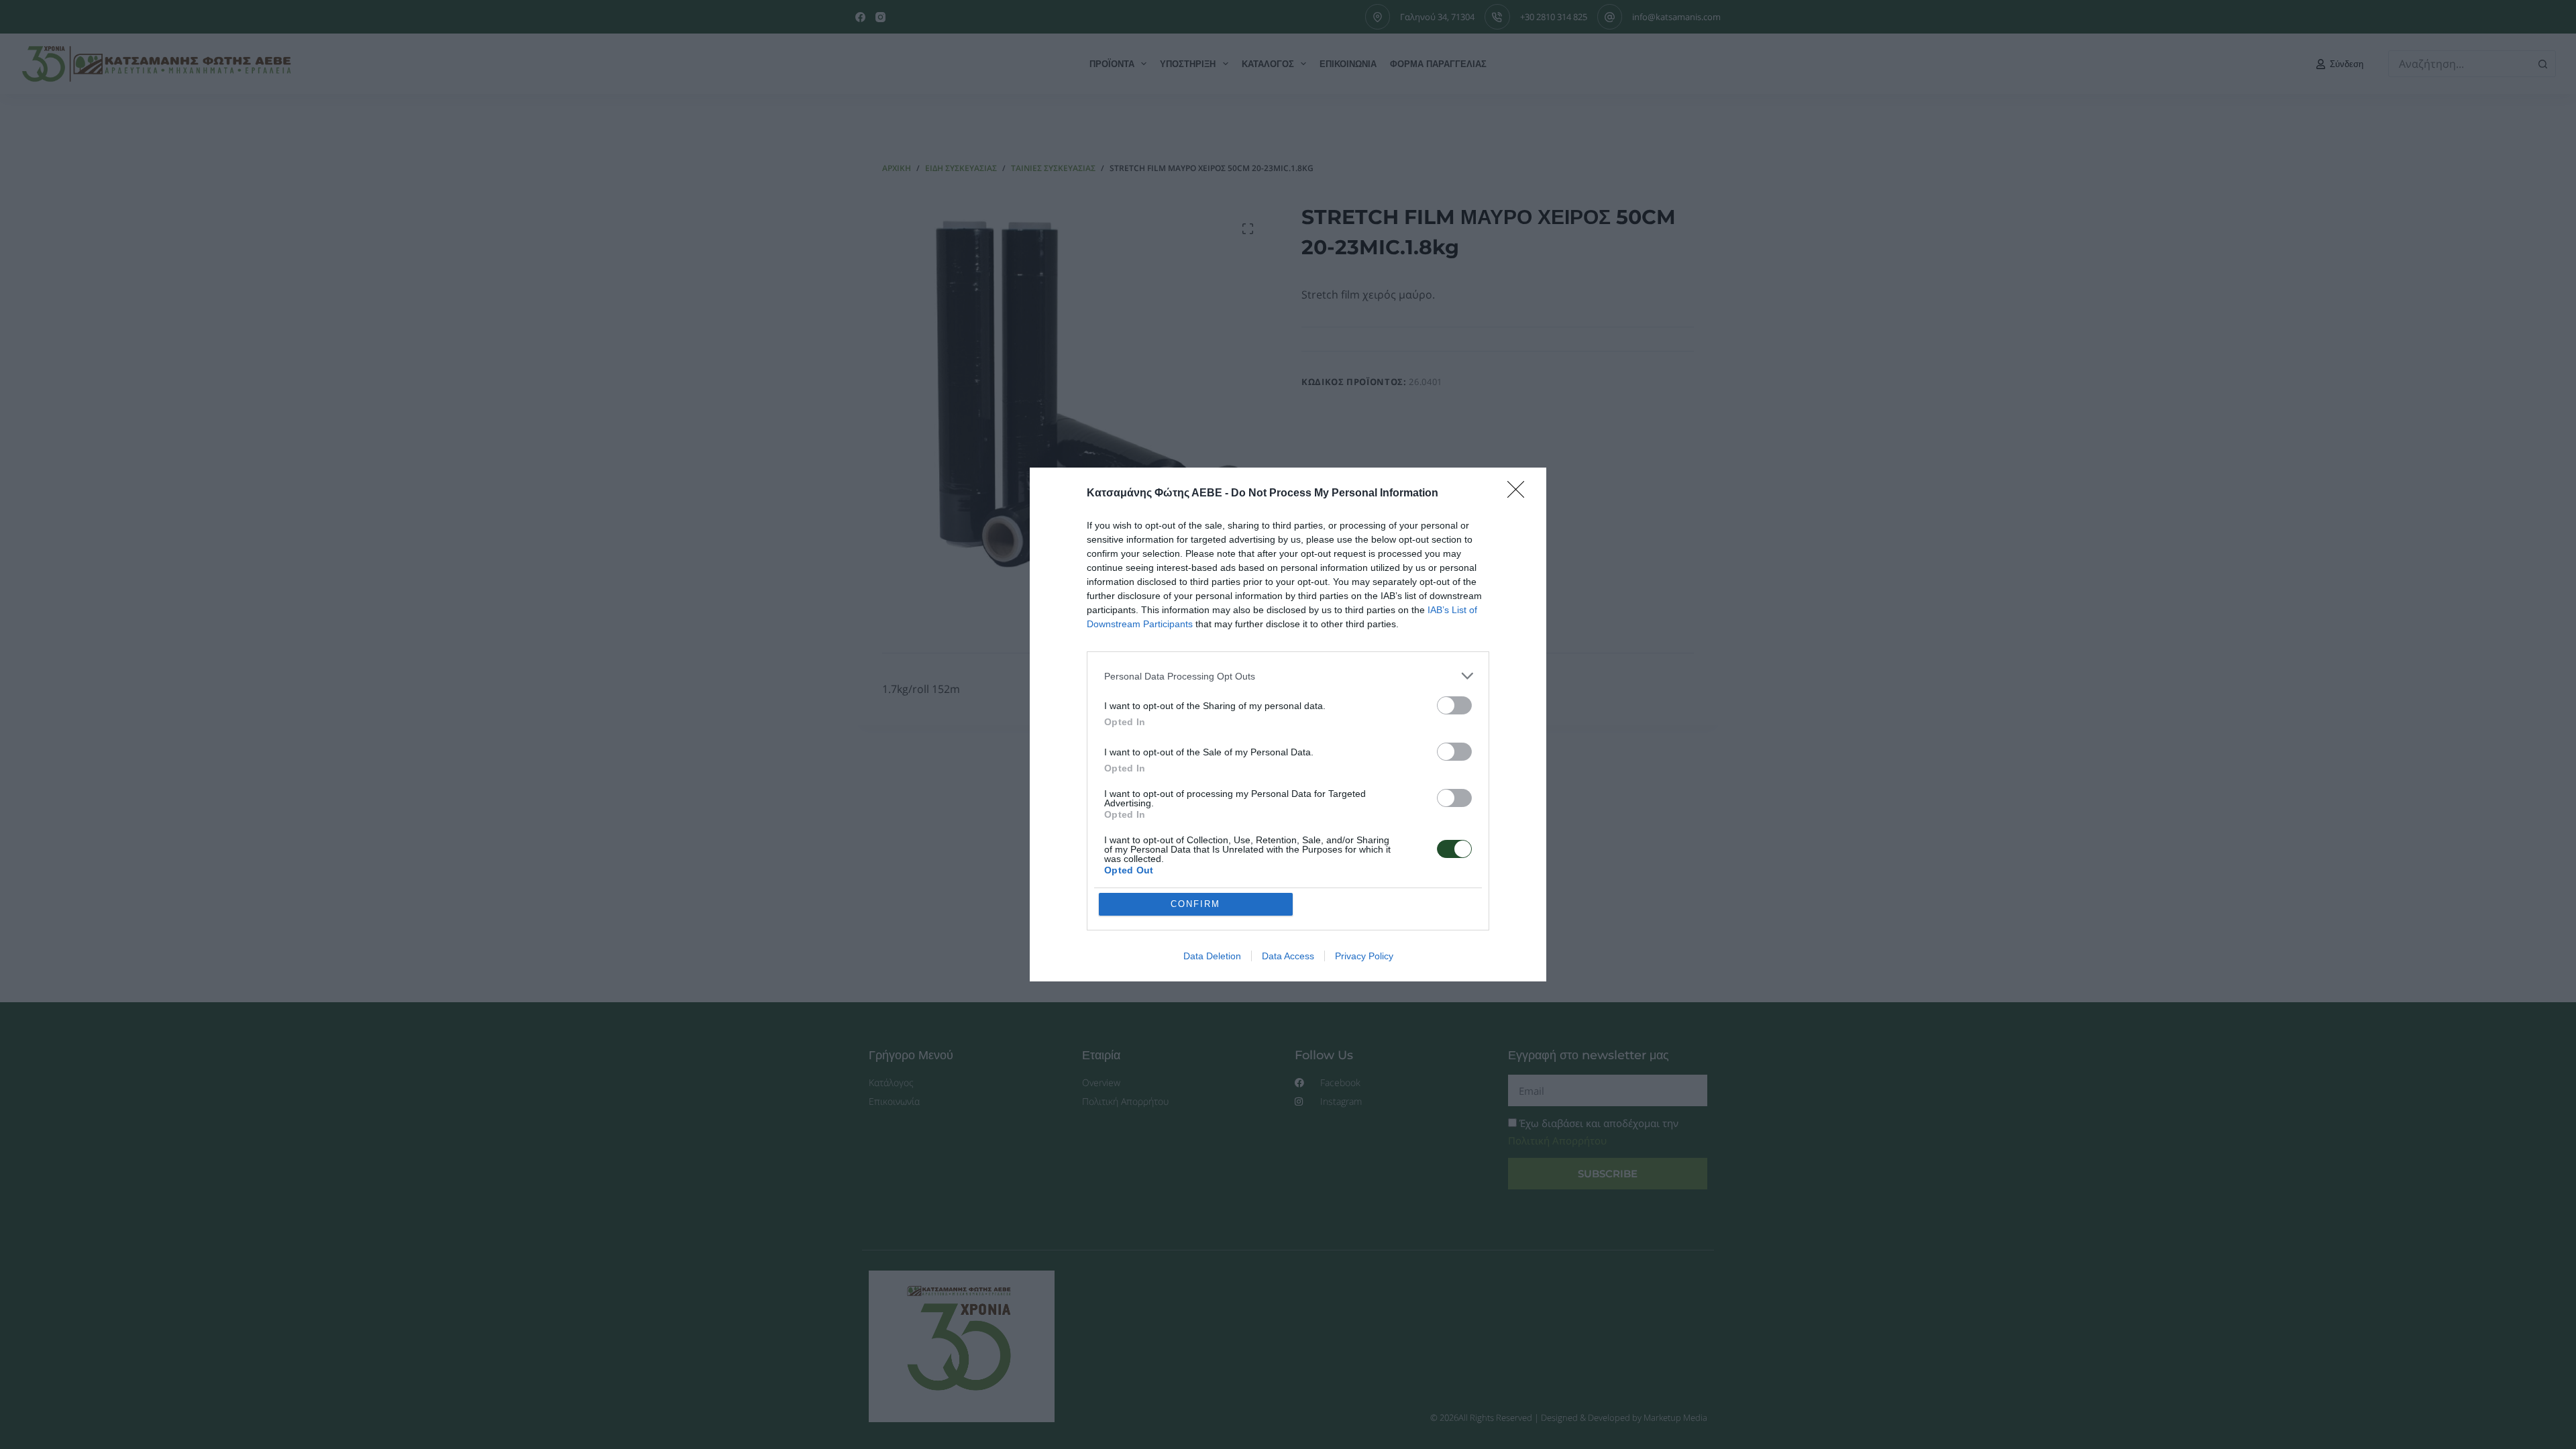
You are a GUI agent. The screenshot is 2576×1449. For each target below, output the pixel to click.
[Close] (1520, 494)
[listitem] (1288, 676)
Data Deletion (1212, 956)
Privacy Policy (1364, 956)
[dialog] (1288, 724)
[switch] (1454, 705)
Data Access (1288, 956)
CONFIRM (1195, 904)
